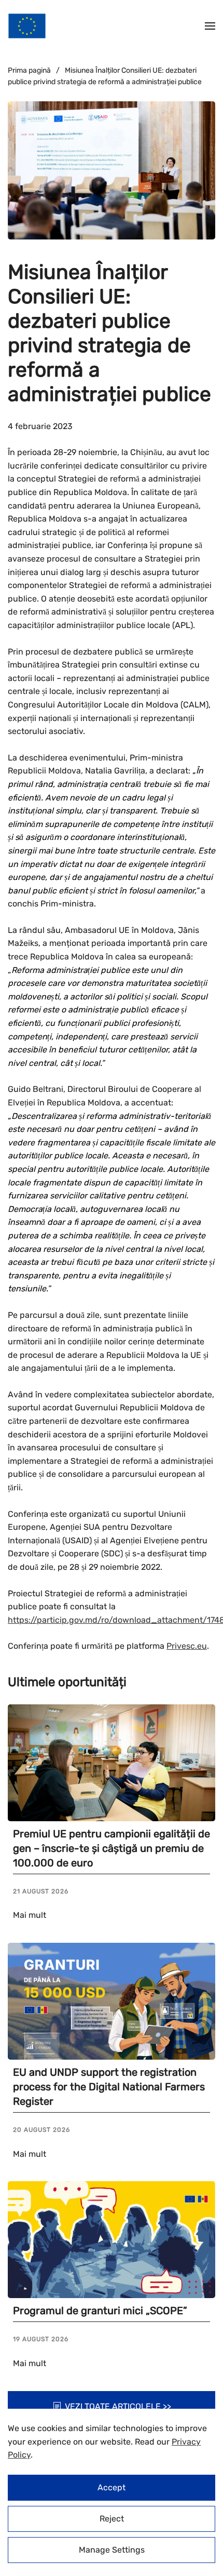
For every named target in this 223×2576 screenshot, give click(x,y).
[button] (210, 26)
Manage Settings (112, 2550)
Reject (112, 2519)
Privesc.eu (187, 1646)
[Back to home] (27, 26)
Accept (112, 2487)
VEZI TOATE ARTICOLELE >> (118, 2406)
